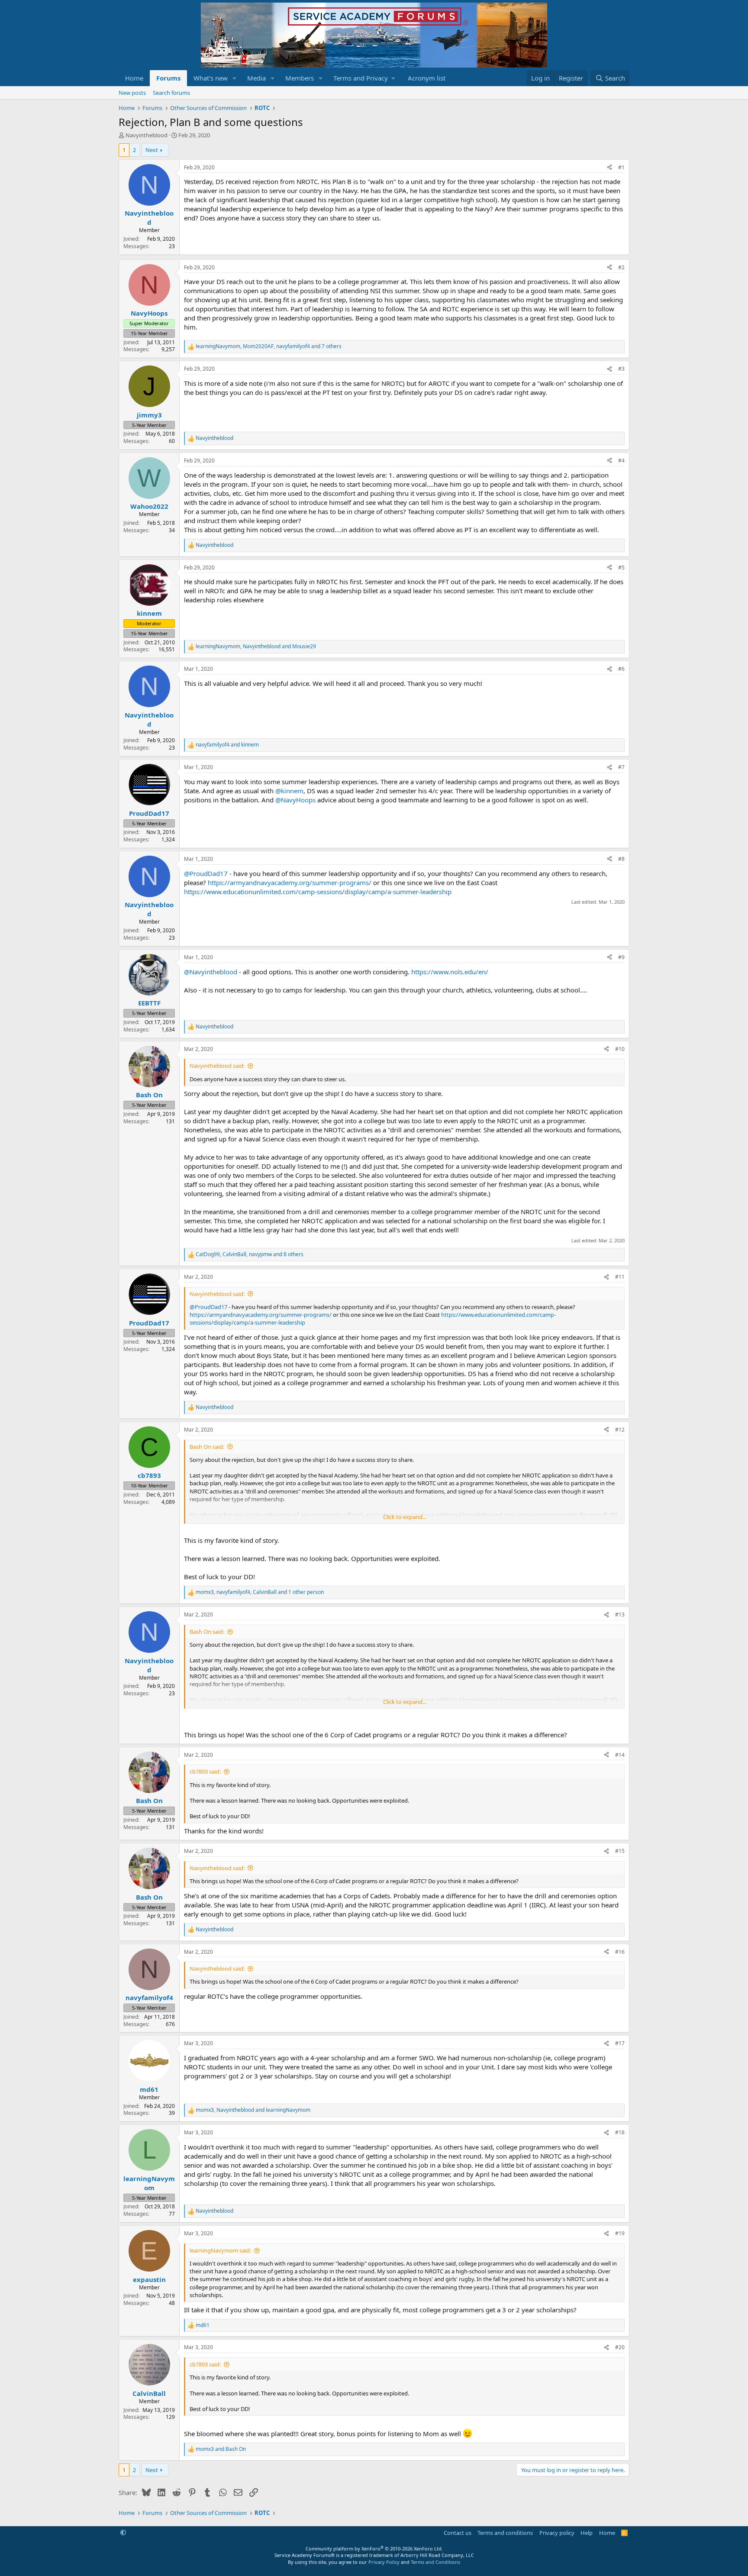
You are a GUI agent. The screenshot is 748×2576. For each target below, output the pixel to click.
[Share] (609, 168)
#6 (621, 669)
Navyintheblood (147, 135)
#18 (620, 2132)
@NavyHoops (295, 800)
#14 (620, 1755)
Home (134, 78)
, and (256, 646)
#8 (621, 859)
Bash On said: (207, 1447)
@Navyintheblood (211, 972)
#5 (621, 567)
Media (256, 78)
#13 (620, 1614)
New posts (132, 93)
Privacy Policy (384, 2562)
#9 (621, 957)
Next (152, 150)
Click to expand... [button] (405, 1517)
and (227, 745)
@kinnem (289, 791)
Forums (168, 78)
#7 (621, 767)
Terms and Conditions (435, 2562)
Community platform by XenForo (374, 2549)
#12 (620, 1430)
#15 (620, 1851)
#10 (620, 1049)
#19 (620, 2233)
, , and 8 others (250, 1254)
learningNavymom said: (220, 2250)
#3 (621, 369)
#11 (620, 1277)
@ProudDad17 (206, 873)
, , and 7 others (269, 346)
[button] (235, 78)
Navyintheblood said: (217, 1066)
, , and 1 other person (260, 1592)
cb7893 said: (205, 1771)
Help (587, 2533)
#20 (620, 2347)
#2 (621, 267)
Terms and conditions (505, 2533)
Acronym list (427, 78)
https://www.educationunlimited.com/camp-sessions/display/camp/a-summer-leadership (318, 892)
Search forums (171, 93)
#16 (620, 1952)
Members (300, 78)
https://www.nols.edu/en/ (450, 972)
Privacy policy (557, 2533)
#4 (621, 461)
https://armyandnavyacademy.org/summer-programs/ (290, 882)
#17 (620, 2043)
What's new (211, 78)
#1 (621, 167)
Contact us (458, 2533)
